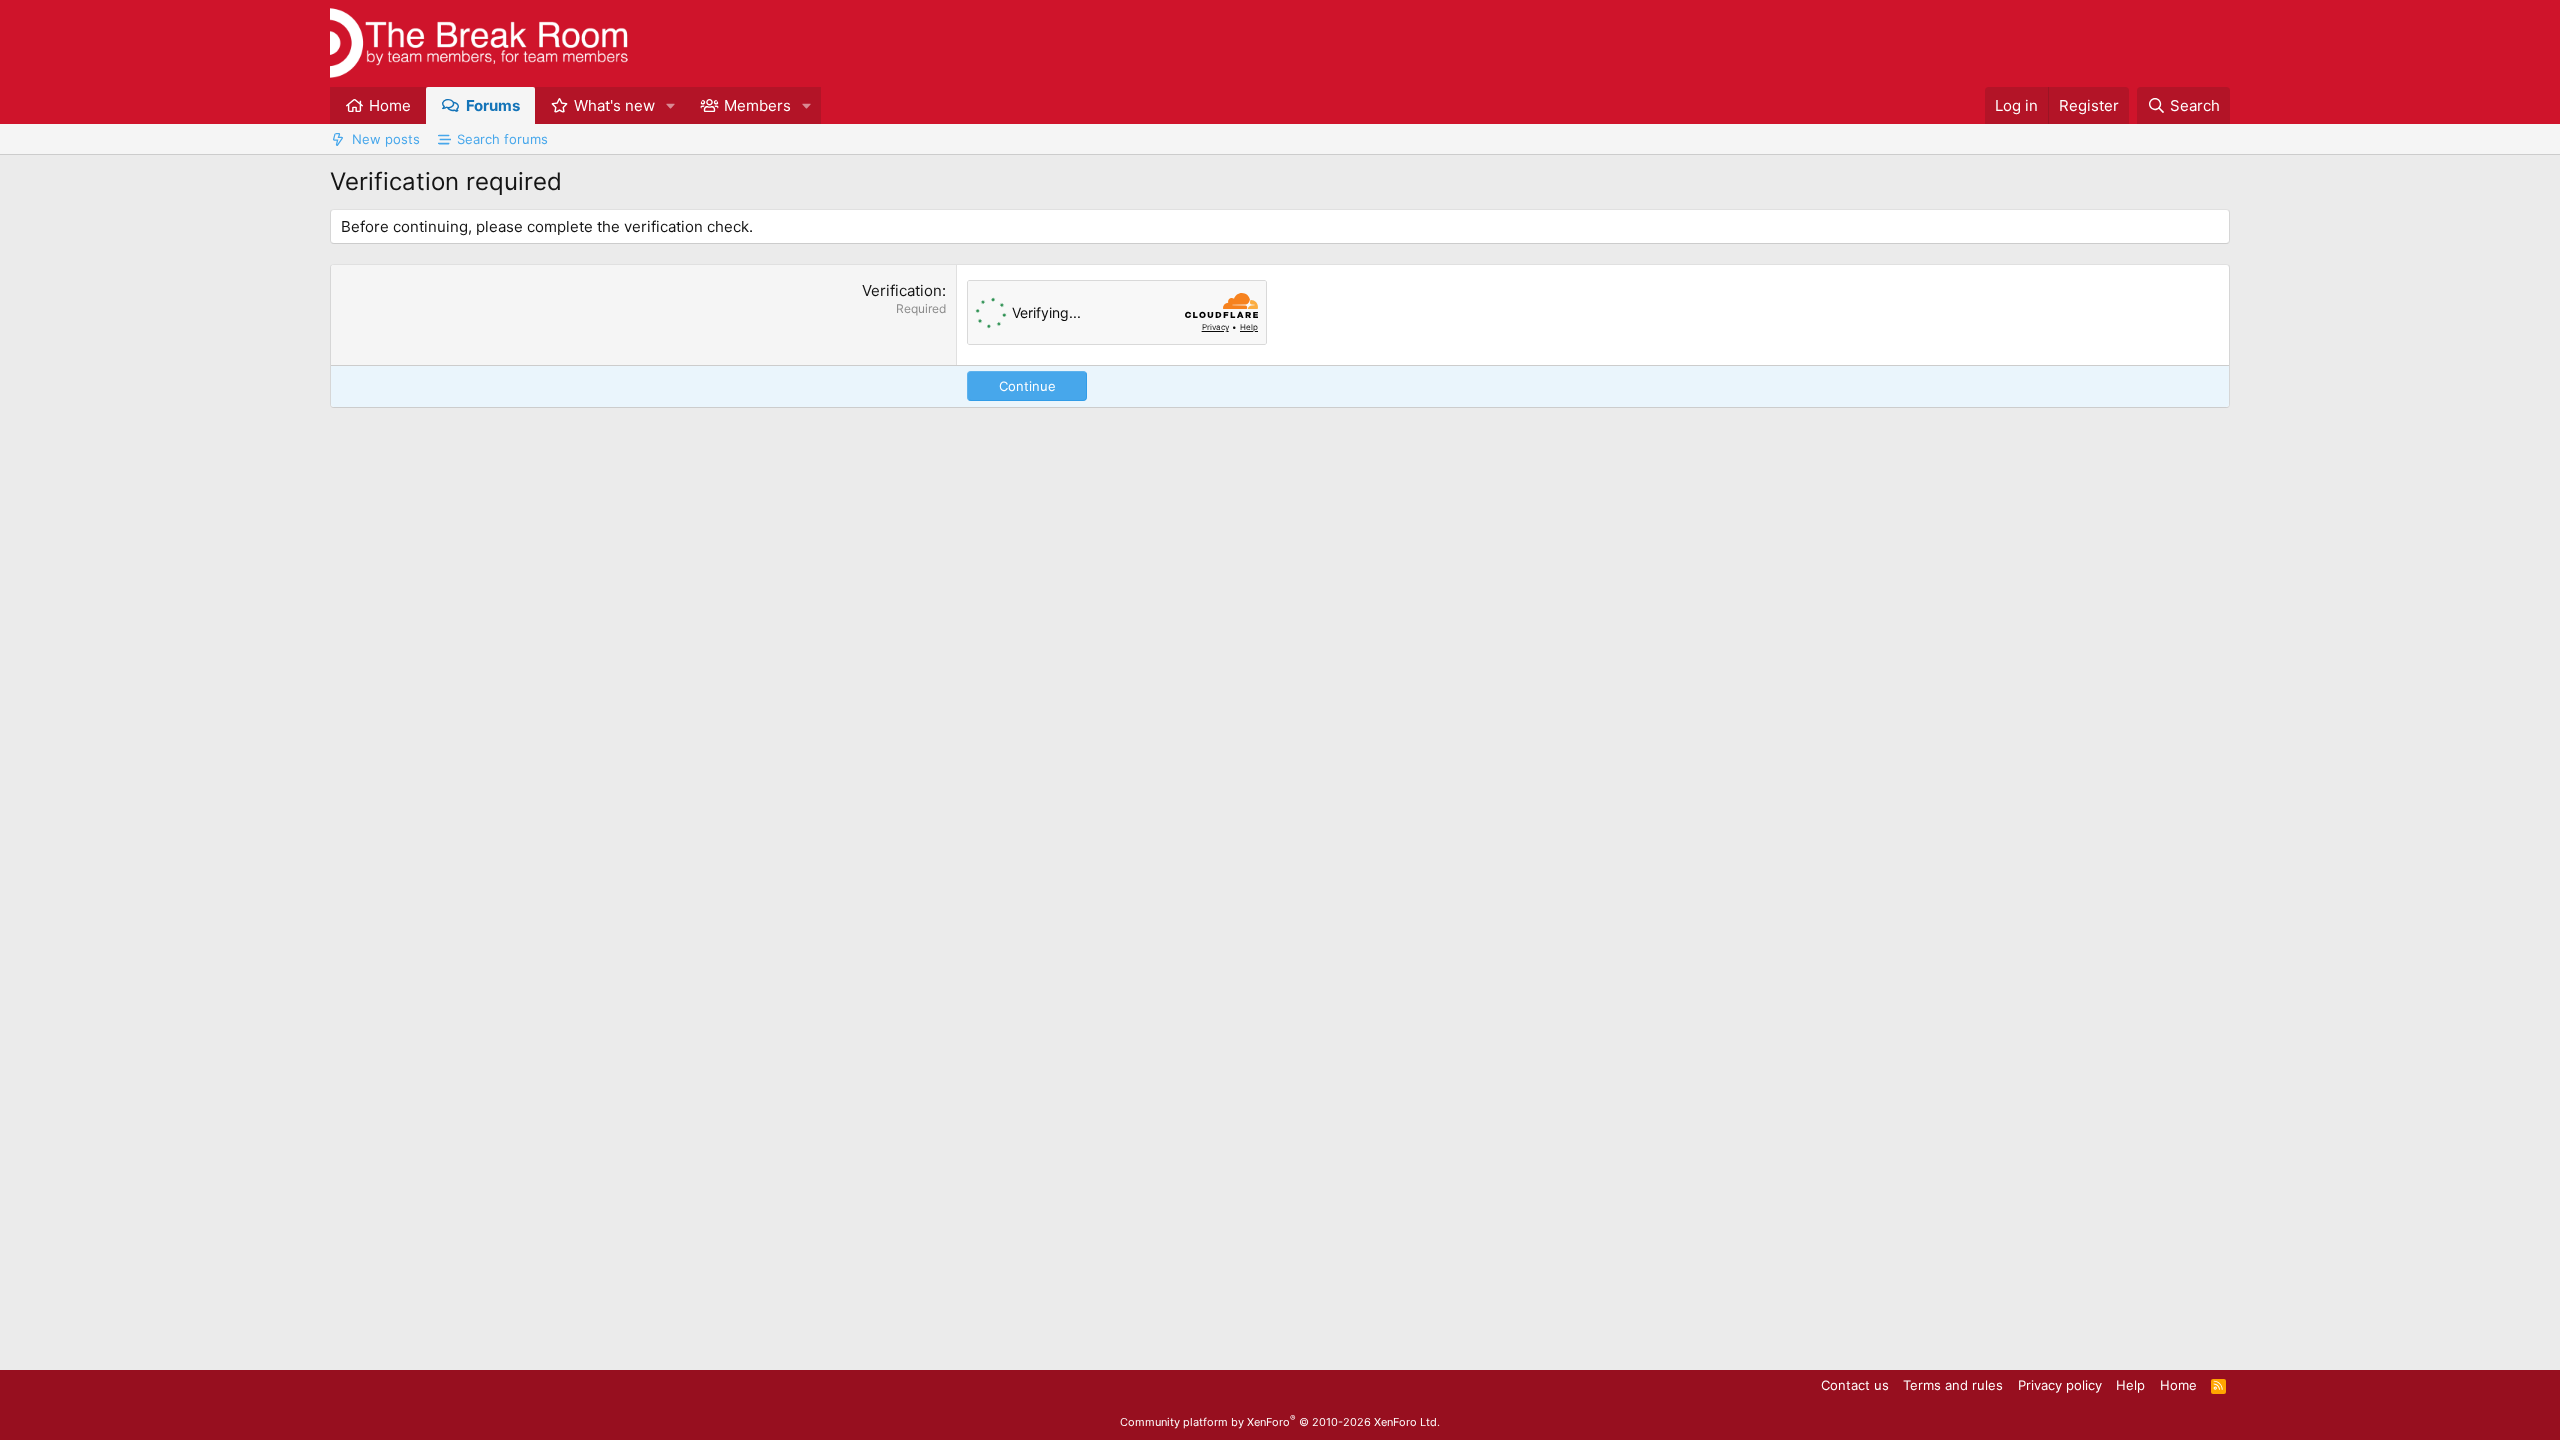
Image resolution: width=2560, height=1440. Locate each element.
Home (390, 105)
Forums (493, 105)
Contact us (1855, 1385)
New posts (386, 139)
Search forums (502, 139)
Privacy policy (2060, 1385)
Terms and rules (1953, 1385)
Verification (902, 290)
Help (2130, 1385)
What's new (614, 105)
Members (757, 105)
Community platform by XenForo (1280, 1422)
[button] (671, 105)
